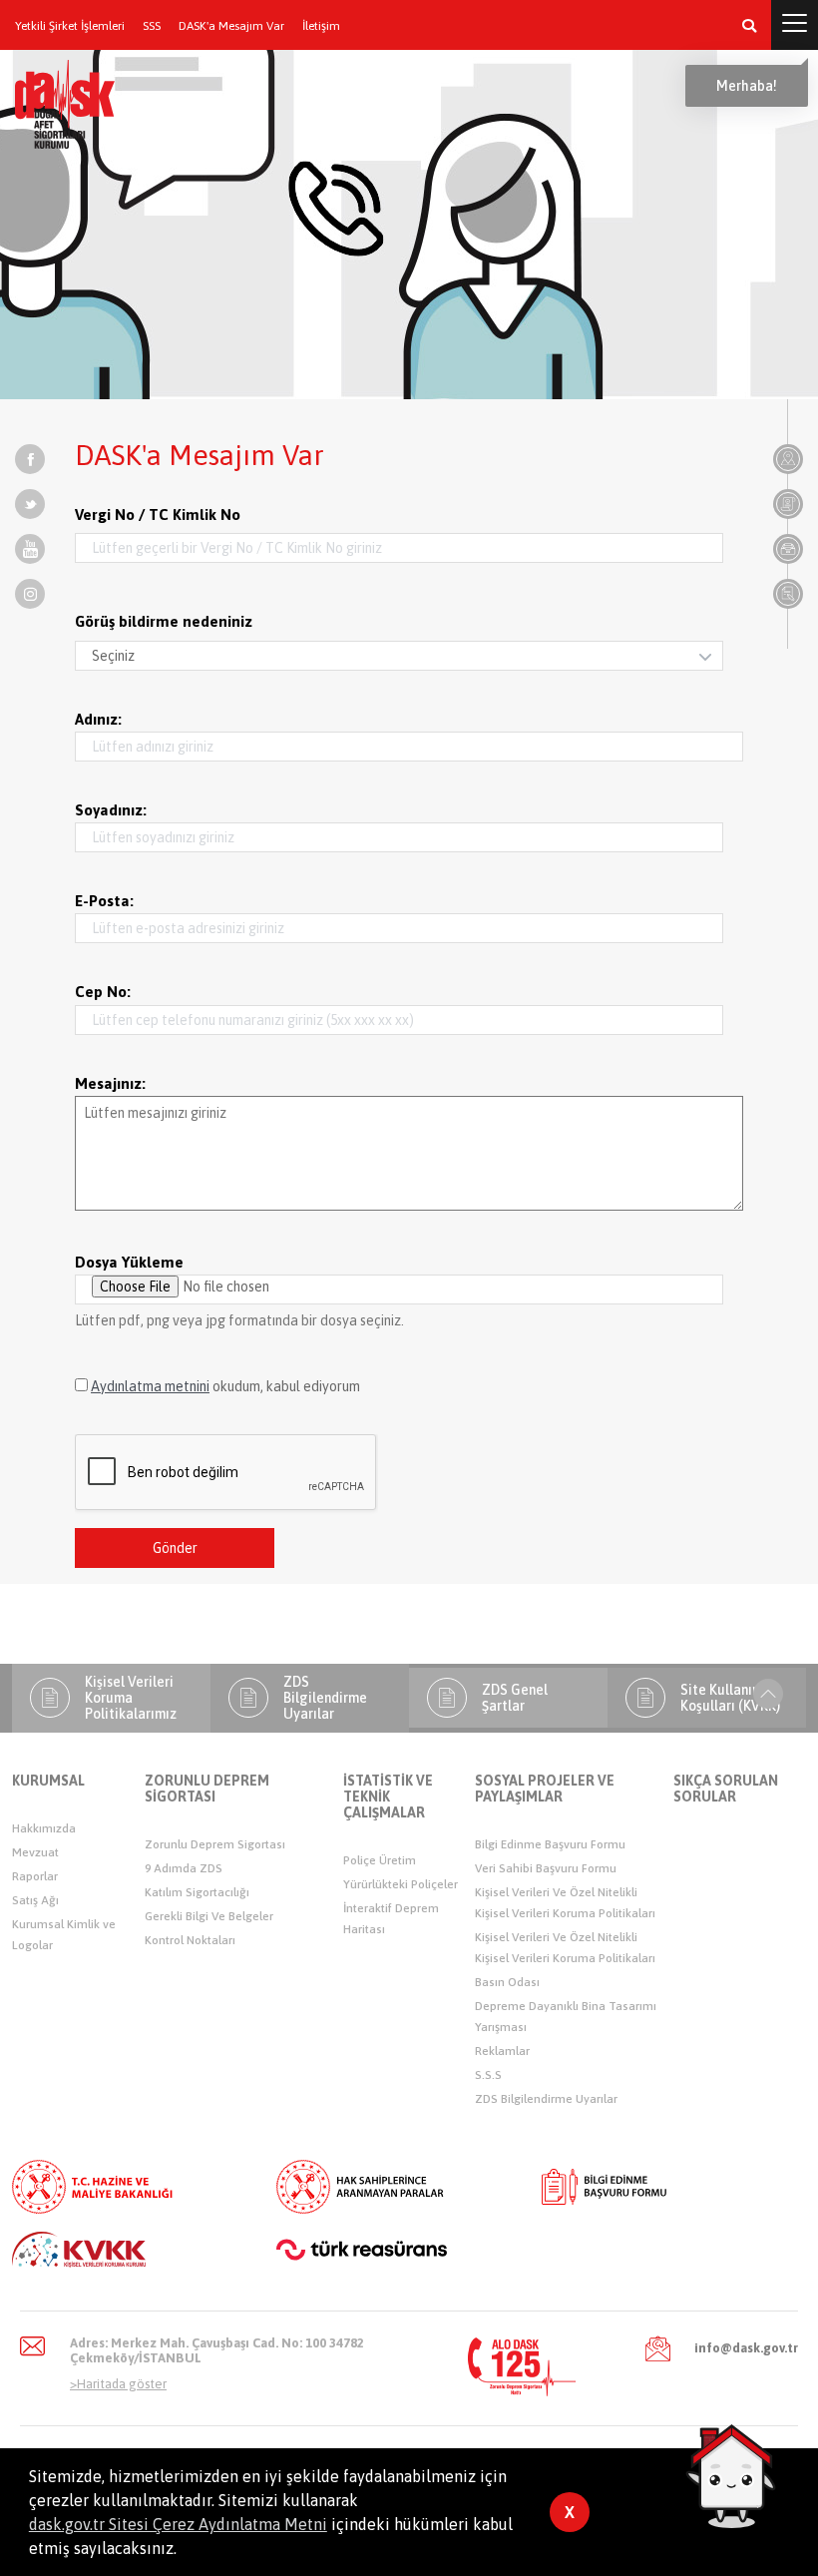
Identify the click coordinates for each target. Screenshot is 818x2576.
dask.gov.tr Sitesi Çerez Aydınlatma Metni (178, 2524)
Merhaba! (747, 86)
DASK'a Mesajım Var (231, 26)
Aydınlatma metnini (150, 1386)
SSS (152, 26)
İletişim (321, 26)
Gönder (175, 1548)
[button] (749, 25)
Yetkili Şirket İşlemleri (70, 26)
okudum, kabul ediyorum (225, 1386)
